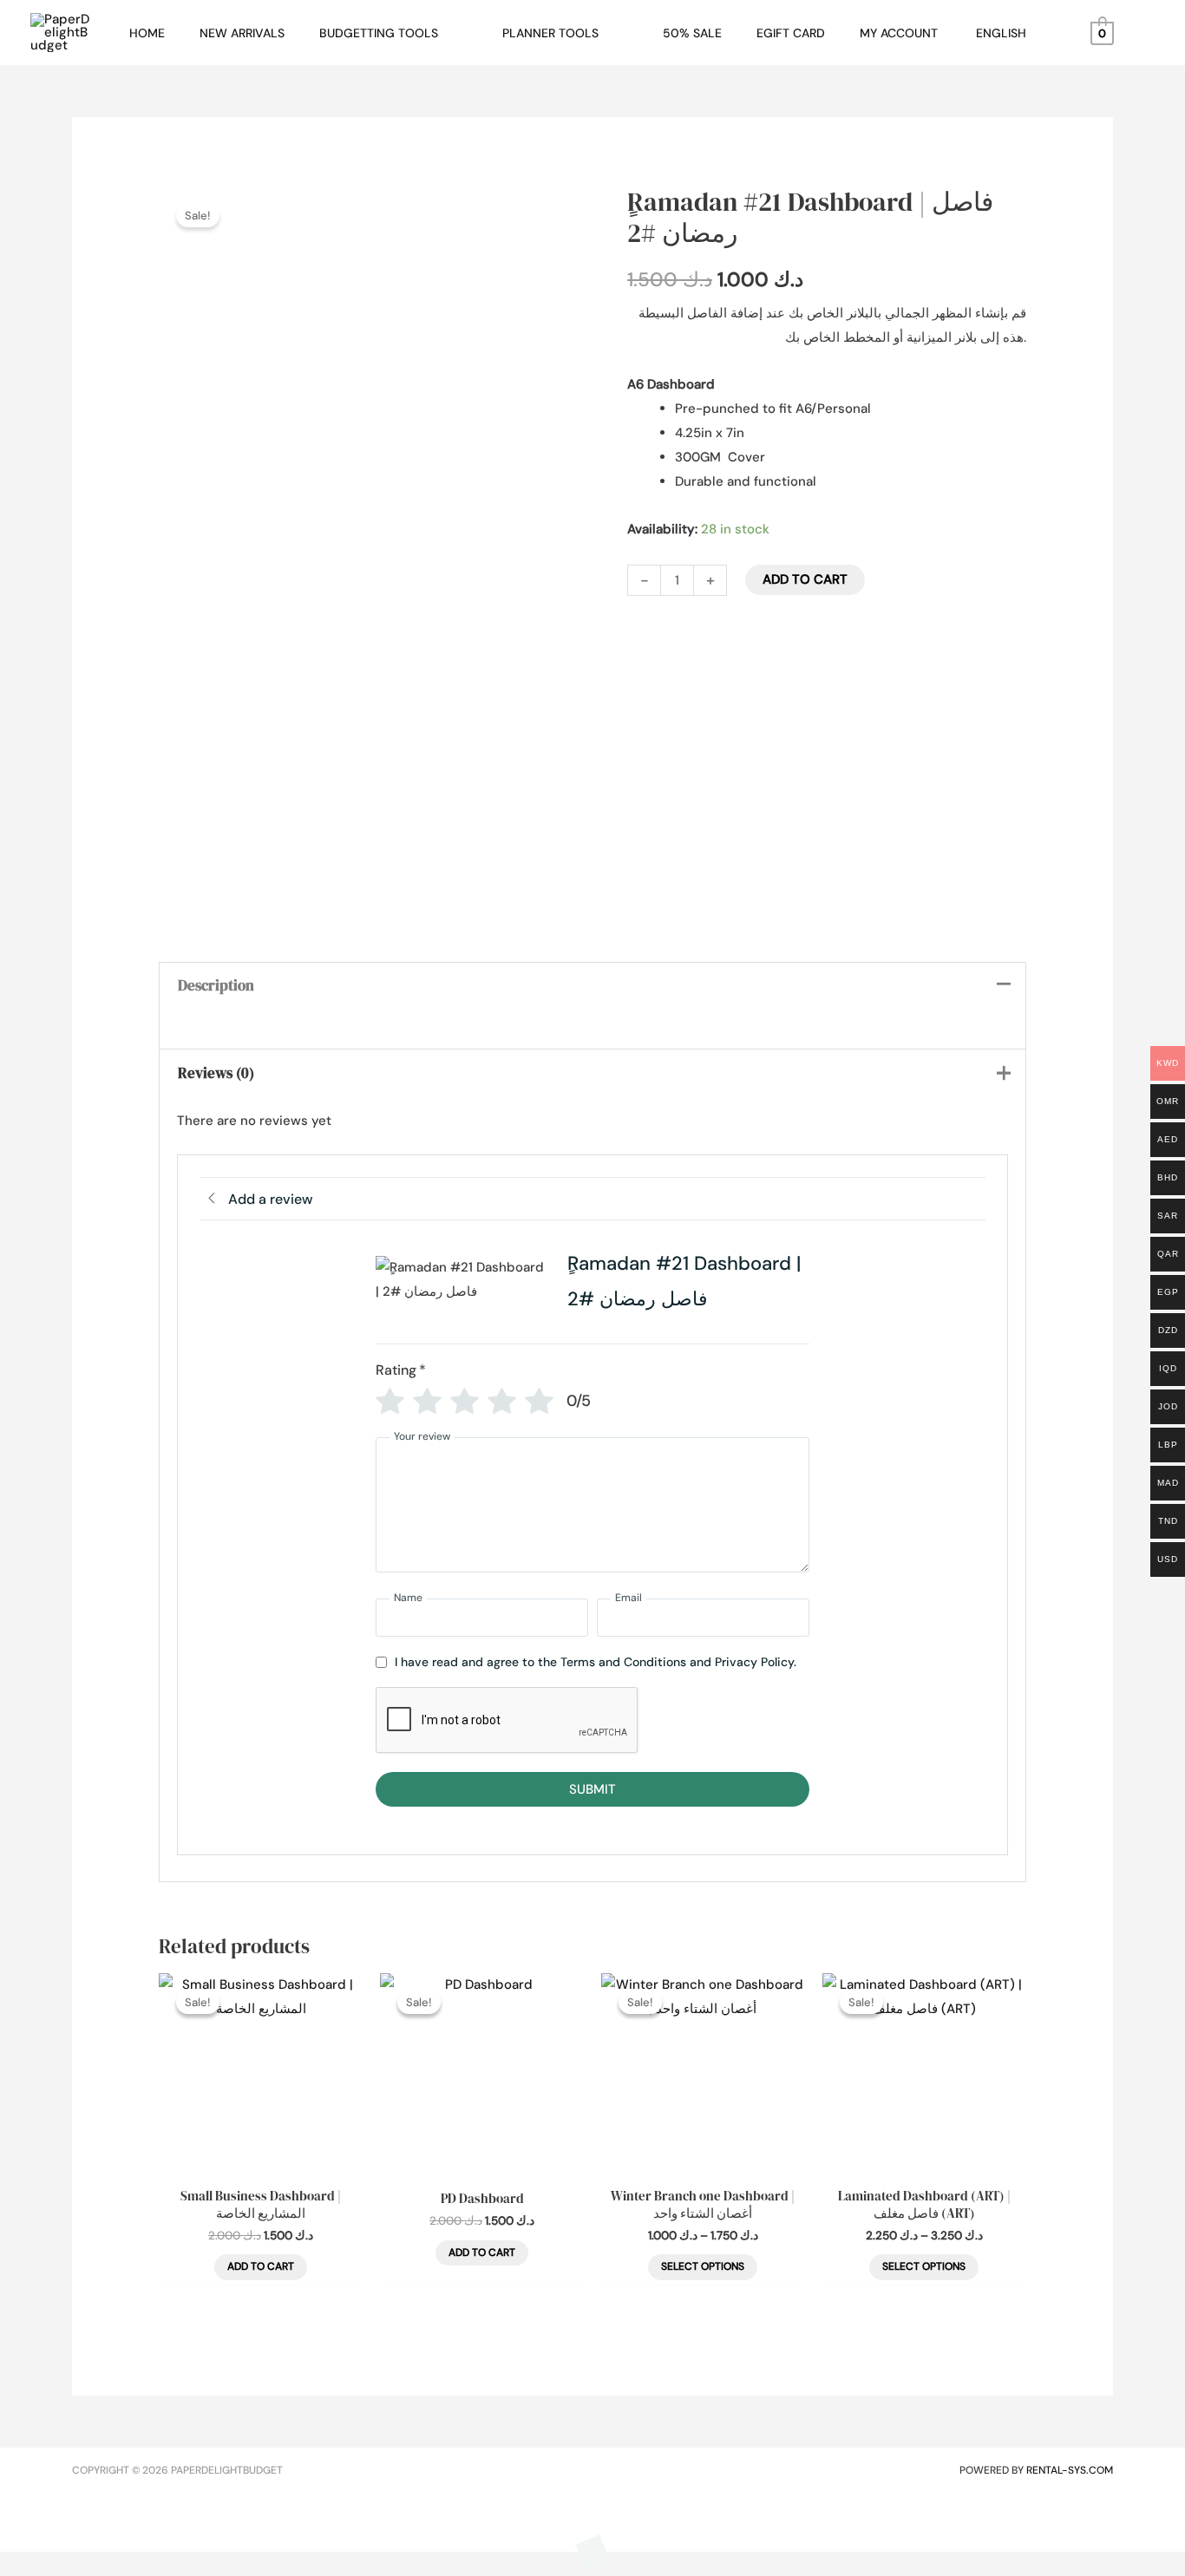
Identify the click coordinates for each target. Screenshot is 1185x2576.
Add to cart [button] (261, 2266)
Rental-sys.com (1070, 2470)
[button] (445, 33)
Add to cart (805, 579)
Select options (703, 2266)
